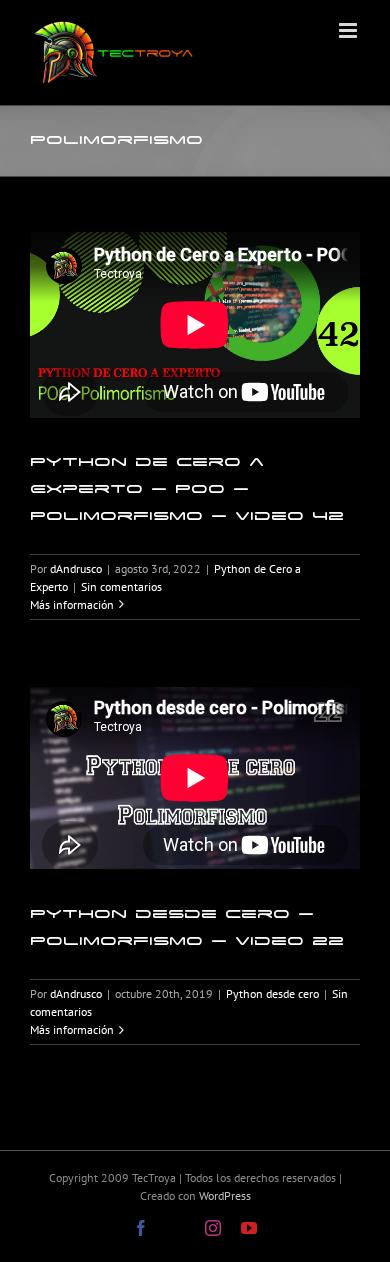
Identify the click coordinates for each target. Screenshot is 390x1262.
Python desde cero (272, 993)
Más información (72, 604)
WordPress (225, 1195)
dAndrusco (76, 568)
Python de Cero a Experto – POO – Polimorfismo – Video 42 (187, 488)
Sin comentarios (121, 586)
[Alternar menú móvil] (349, 30)
